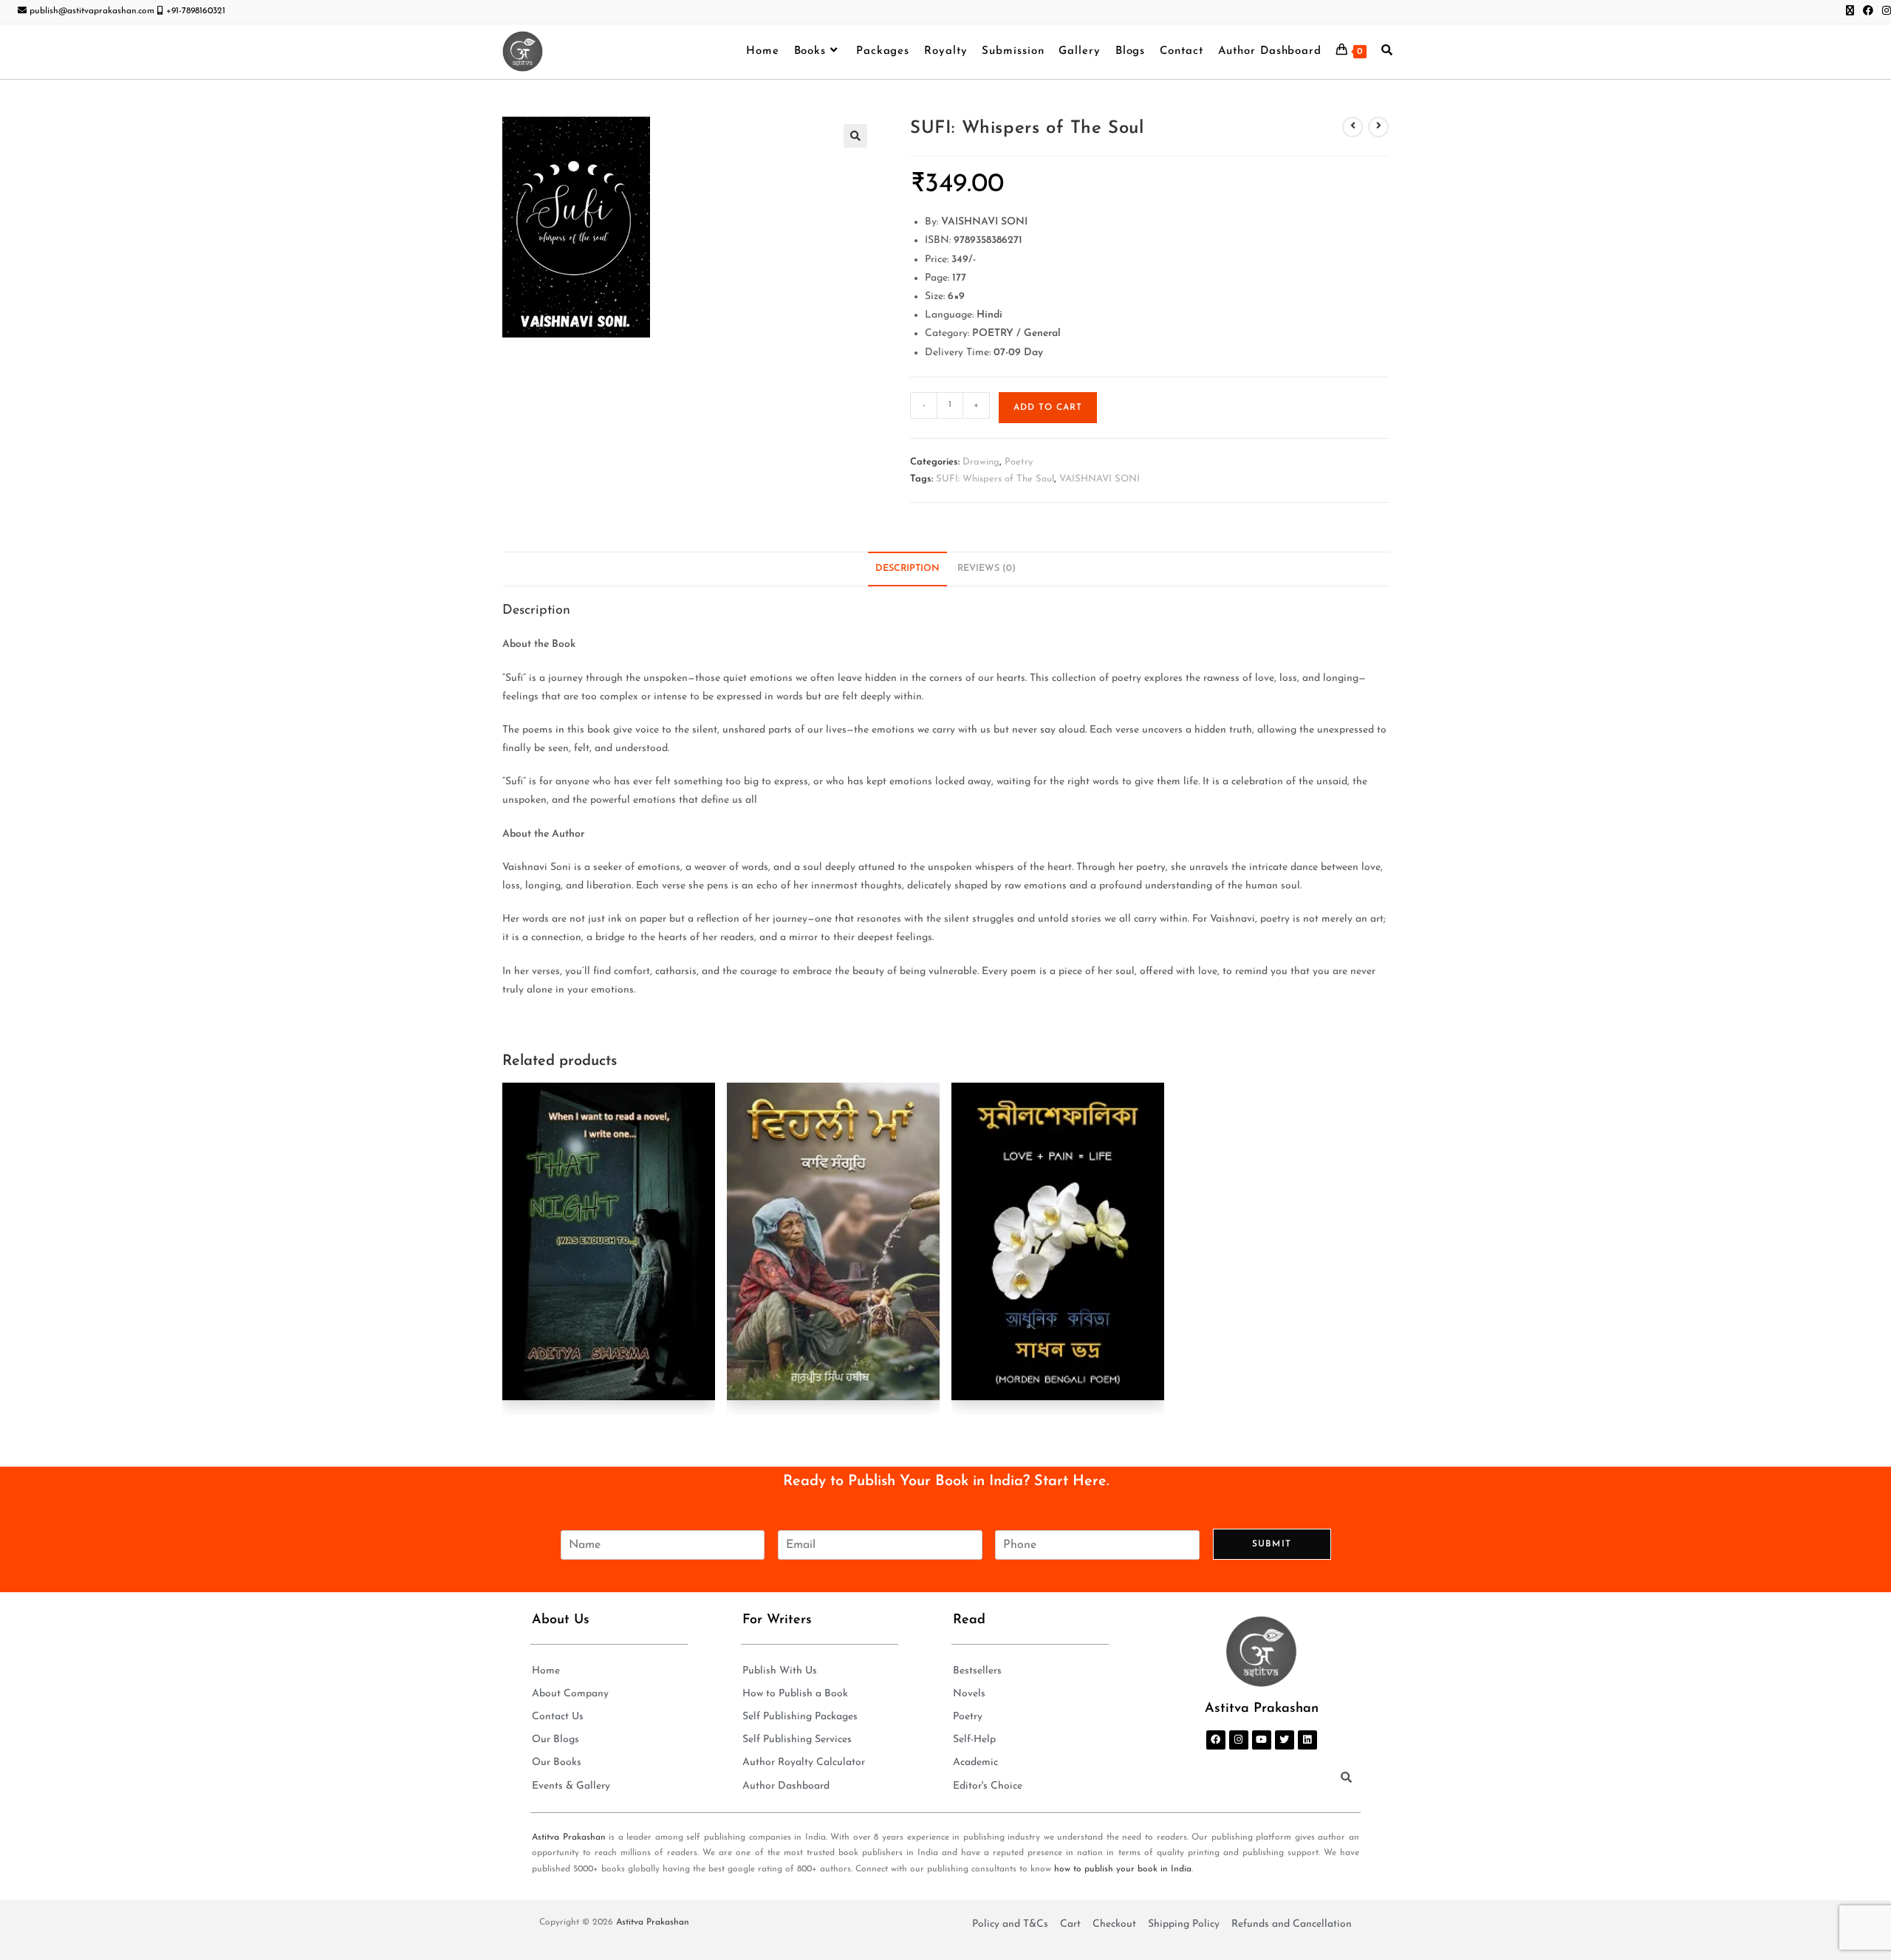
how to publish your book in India (1123, 1869)
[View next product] (1378, 127)
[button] (855, 136)
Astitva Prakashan (569, 1837)
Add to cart (1048, 408)
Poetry (1019, 462)
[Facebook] (1216, 1740)
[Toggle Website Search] (1387, 52)
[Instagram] (1239, 1740)
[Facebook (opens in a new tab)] (1868, 12)
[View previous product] (1353, 127)
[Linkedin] (1307, 1740)
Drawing (981, 462)
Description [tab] (907, 569)
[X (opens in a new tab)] (1850, 12)
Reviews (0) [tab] (986, 569)
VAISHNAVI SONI (1100, 479)
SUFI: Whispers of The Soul (995, 479)
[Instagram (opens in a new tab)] (1884, 12)
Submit (1272, 1544)
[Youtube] (1262, 1740)
